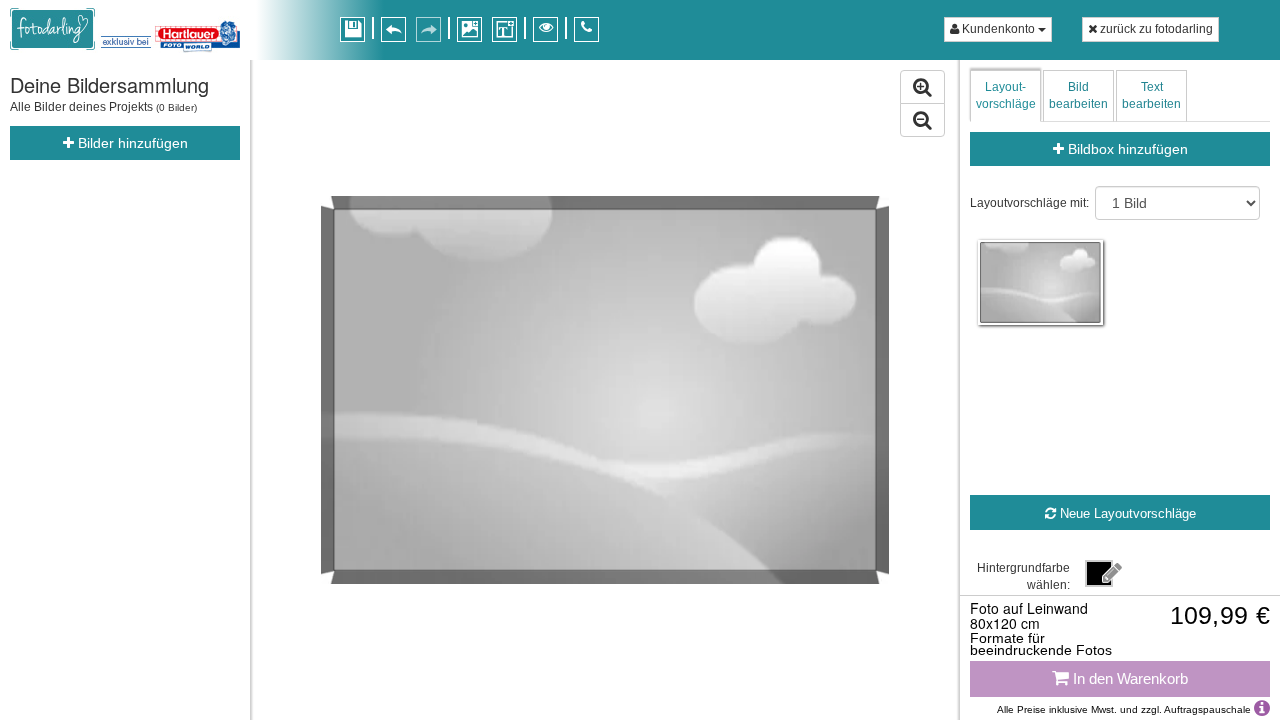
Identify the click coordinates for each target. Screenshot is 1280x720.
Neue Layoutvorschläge (1126, 513)
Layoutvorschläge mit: (1029, 203)
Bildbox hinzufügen (1126, 149)
